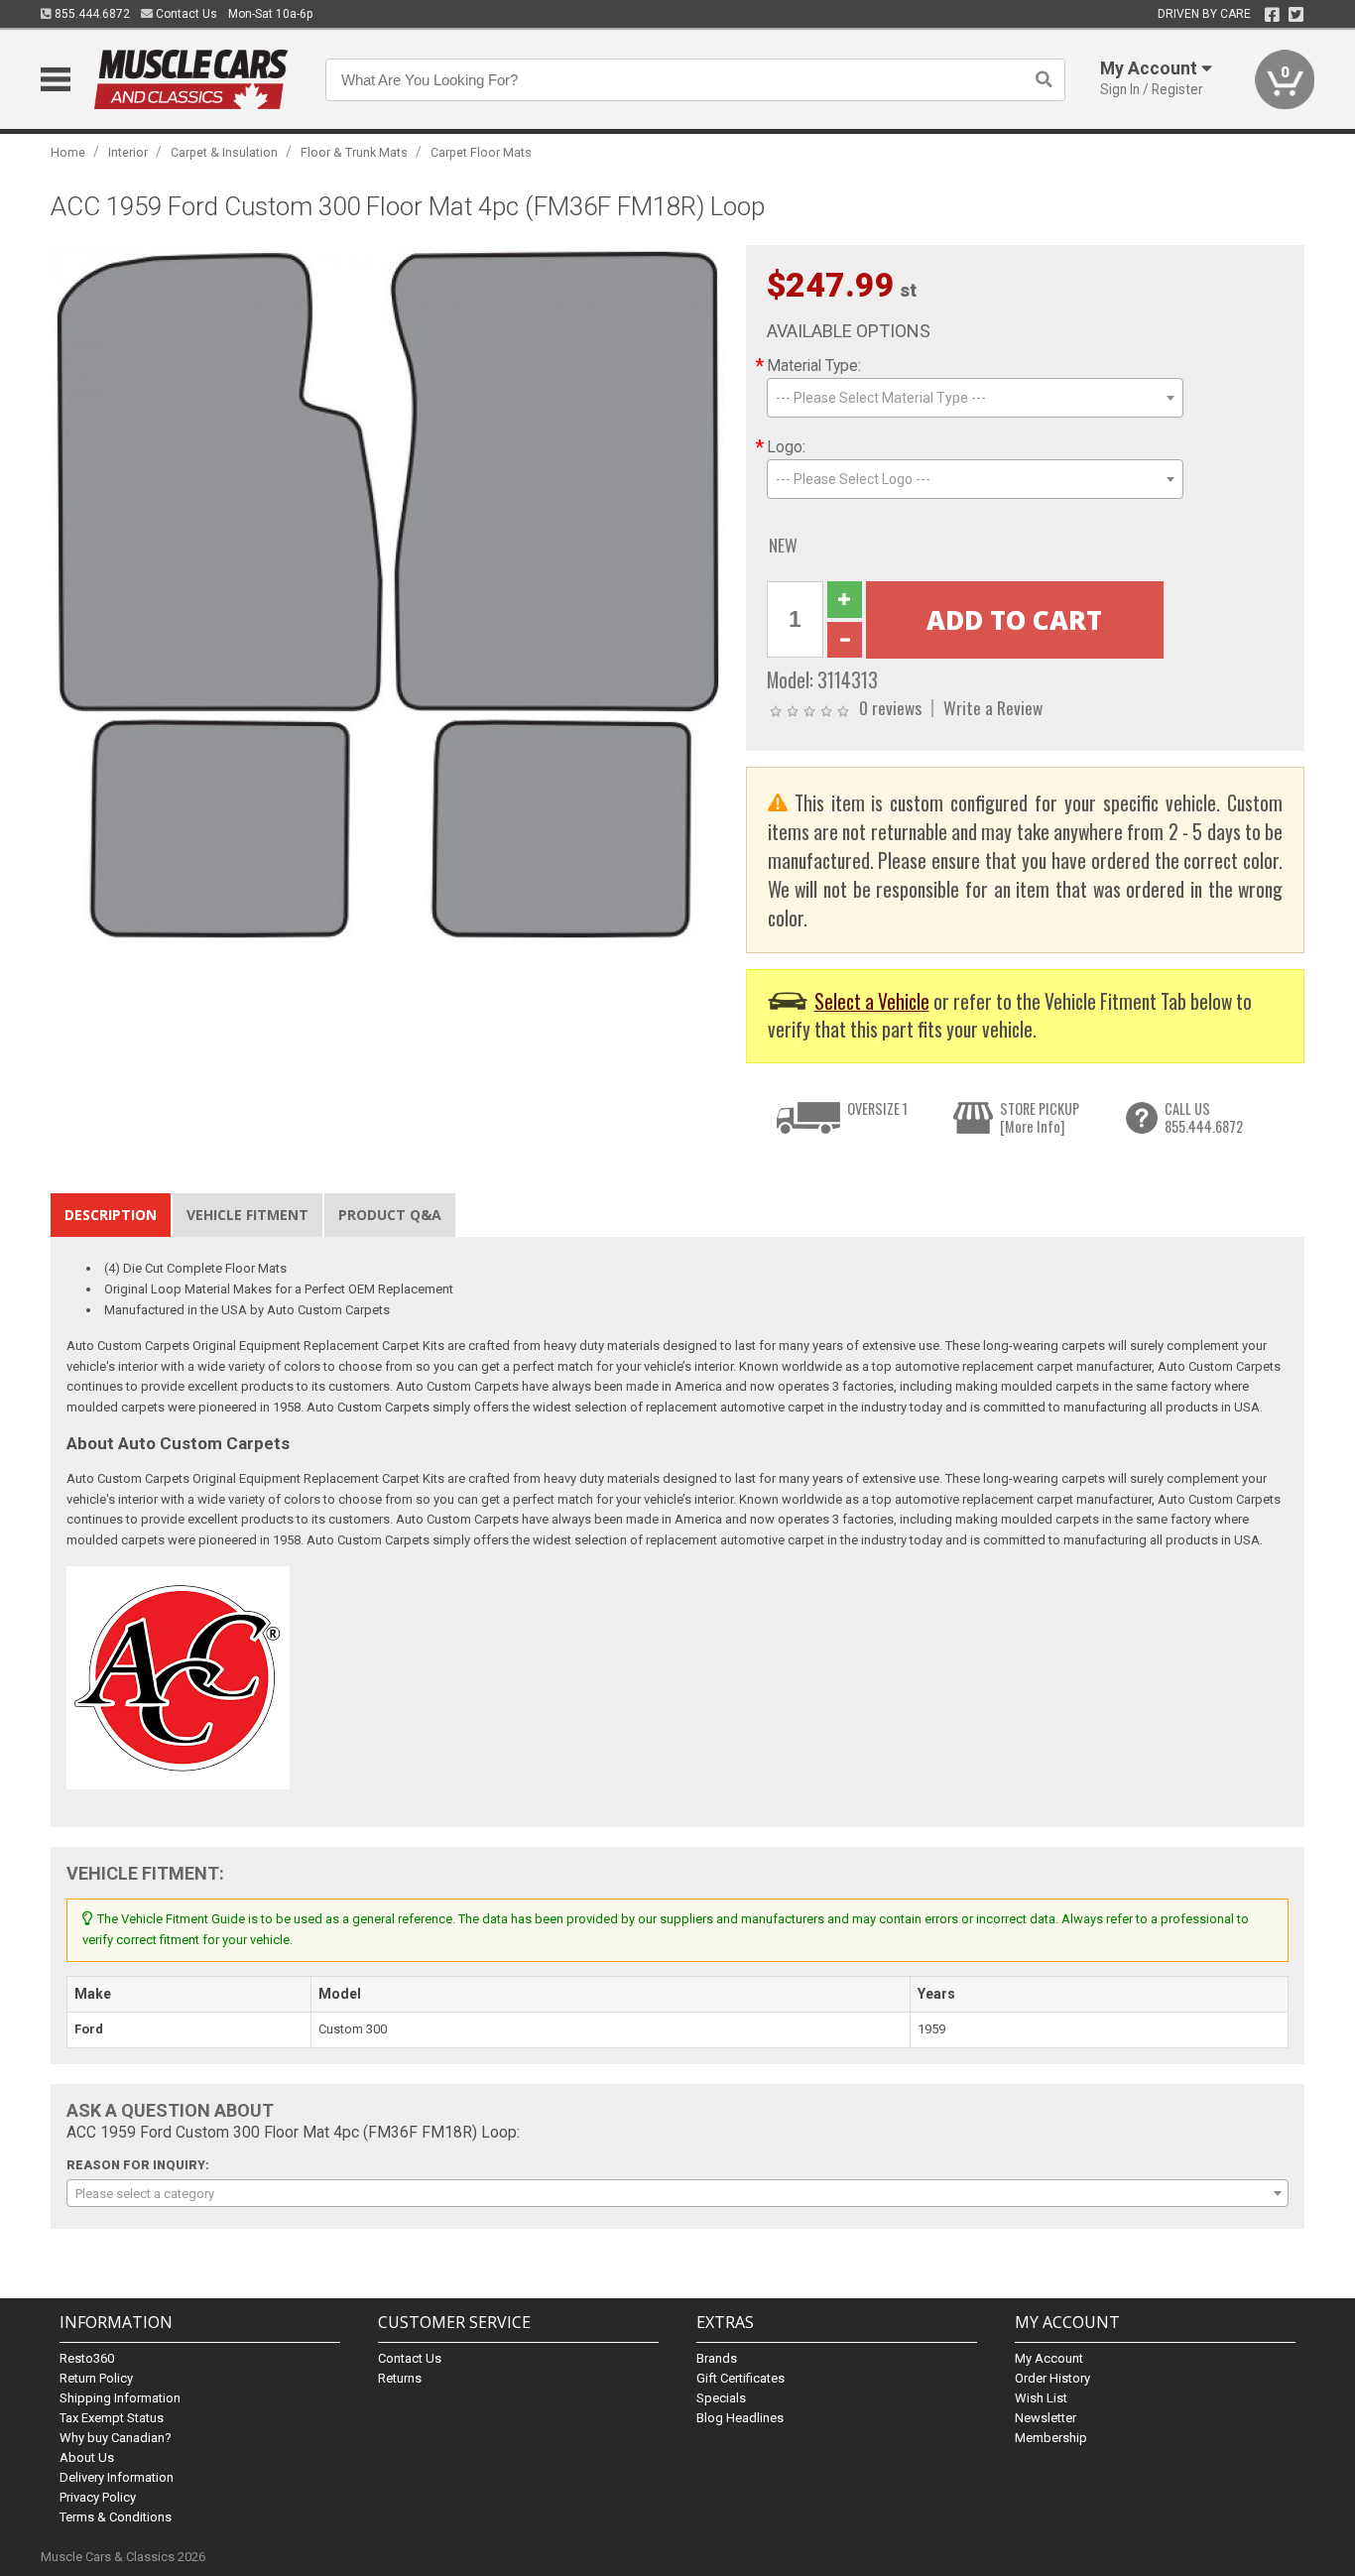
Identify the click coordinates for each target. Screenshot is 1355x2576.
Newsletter (1046, 2418)
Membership (1051, 2438)
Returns (400, 2378)
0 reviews (890, 707)
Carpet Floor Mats (481, 152)
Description (111, 1215)
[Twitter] (1296, 15)
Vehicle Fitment (247, 1215)
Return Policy (96, 2378)
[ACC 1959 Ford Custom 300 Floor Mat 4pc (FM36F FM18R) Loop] (388, 594)
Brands (717, 2358)
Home (68, 152)
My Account (1049, 2358)
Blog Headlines (740, 2418)
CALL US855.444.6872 (1204, 1117)
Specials (721, 2398)
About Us (87, 2457)
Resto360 (87, 2358)
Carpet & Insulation (224, 152)
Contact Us (185, 14)
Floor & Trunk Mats (354, 152)
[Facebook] (1272, 15)
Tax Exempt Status (112, 2418)
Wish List (1041, 2398)
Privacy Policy (98, 2497)
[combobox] (975, 398)
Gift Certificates (740, 2378)
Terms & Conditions (116, 2517)
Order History (1052, 2378)
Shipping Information (120, 2398)
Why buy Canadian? (116, 2438)
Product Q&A (390, 1215)
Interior (128, 152)
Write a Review (993, 707)
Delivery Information (117, 2477)
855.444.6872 (91, 14)
